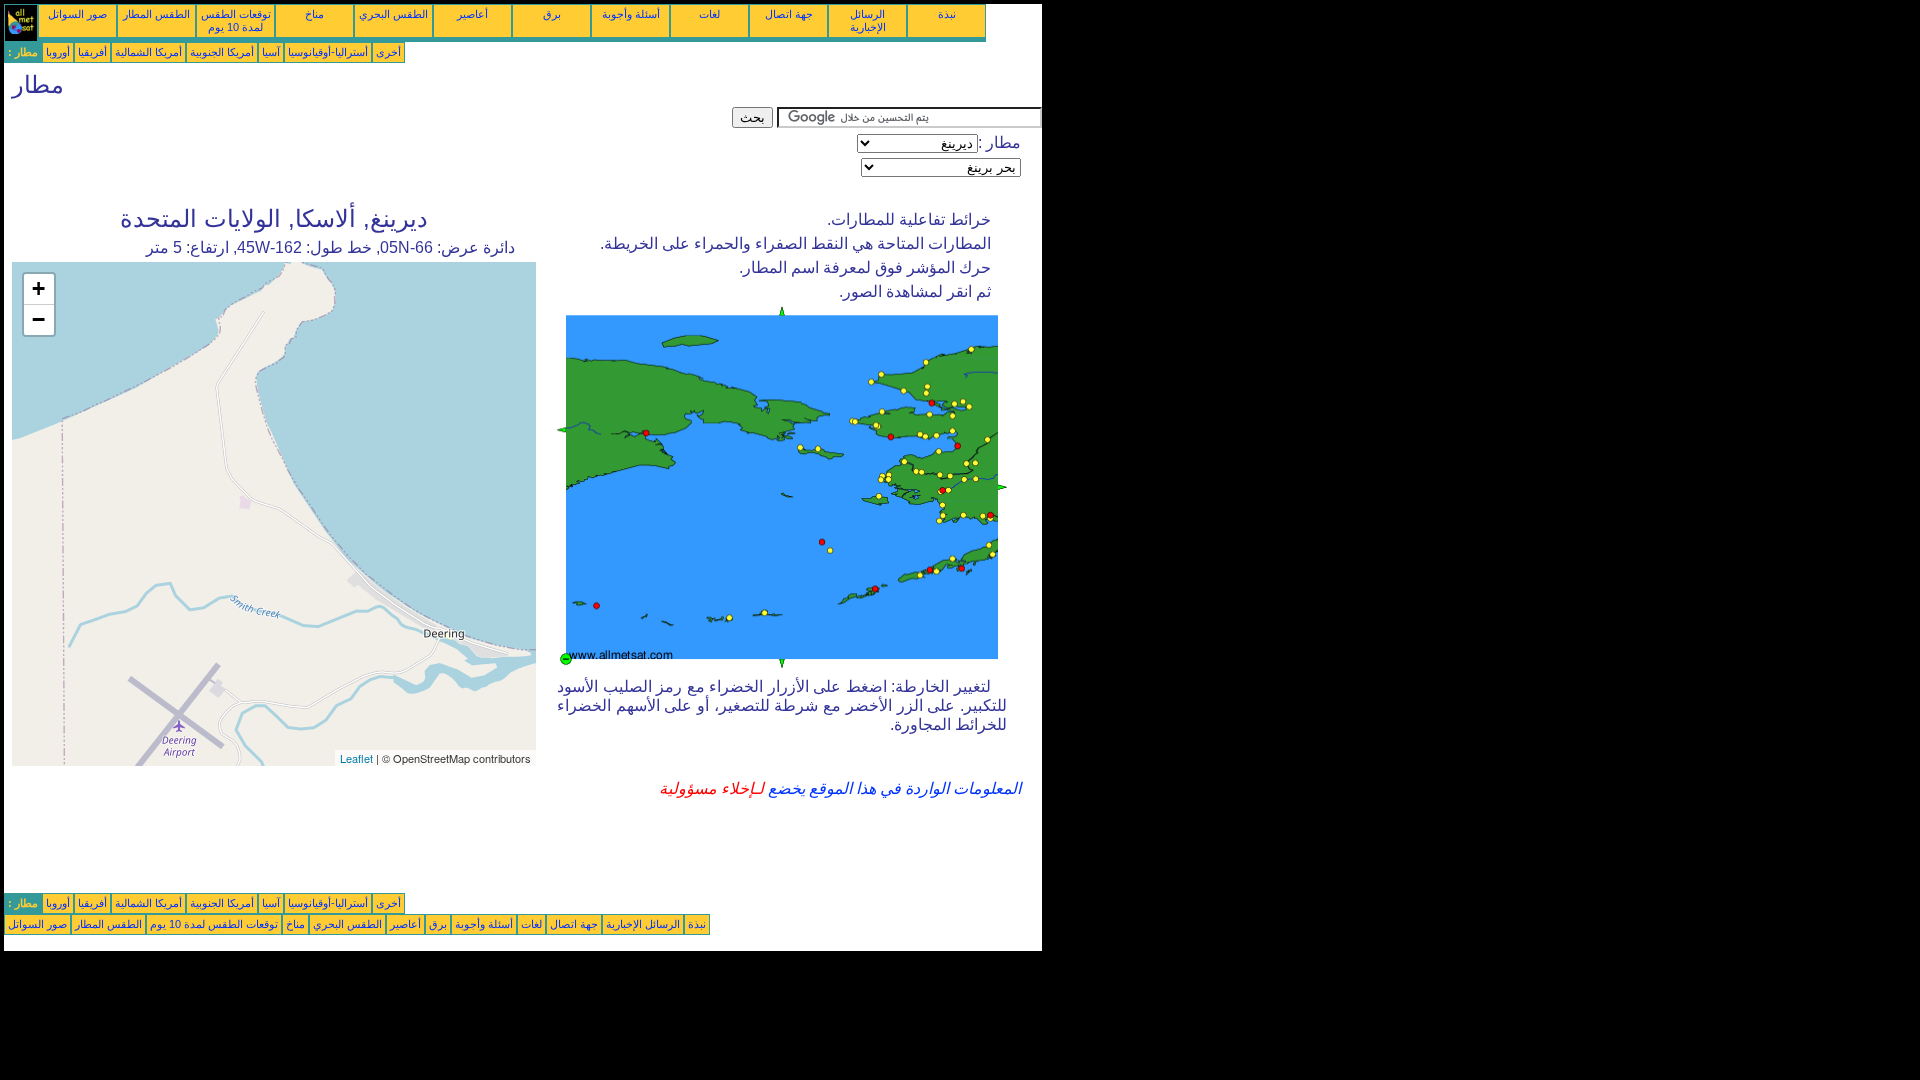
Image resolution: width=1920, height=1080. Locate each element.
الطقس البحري (393, 14)
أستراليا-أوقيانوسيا (328, 52)
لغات (709, 14)
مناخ (314, 14)
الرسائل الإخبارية (868, 20)
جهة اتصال (789, 14)
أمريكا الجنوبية (222, 52)
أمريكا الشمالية (148, 52)
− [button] (38, 319)
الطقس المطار (156, 14)
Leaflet (356, 758)
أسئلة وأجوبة (631, 14)
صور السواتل (77, 14)
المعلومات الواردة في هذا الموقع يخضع (892, 788)
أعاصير (472, 14)
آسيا (271, 52)
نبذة (947, 14)
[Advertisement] (368, 152)
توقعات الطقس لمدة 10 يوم (236, 20)
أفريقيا (92, 52)
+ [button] (38, 288)
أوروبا (58, 52)
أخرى (388, 52)
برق (552, 14)
